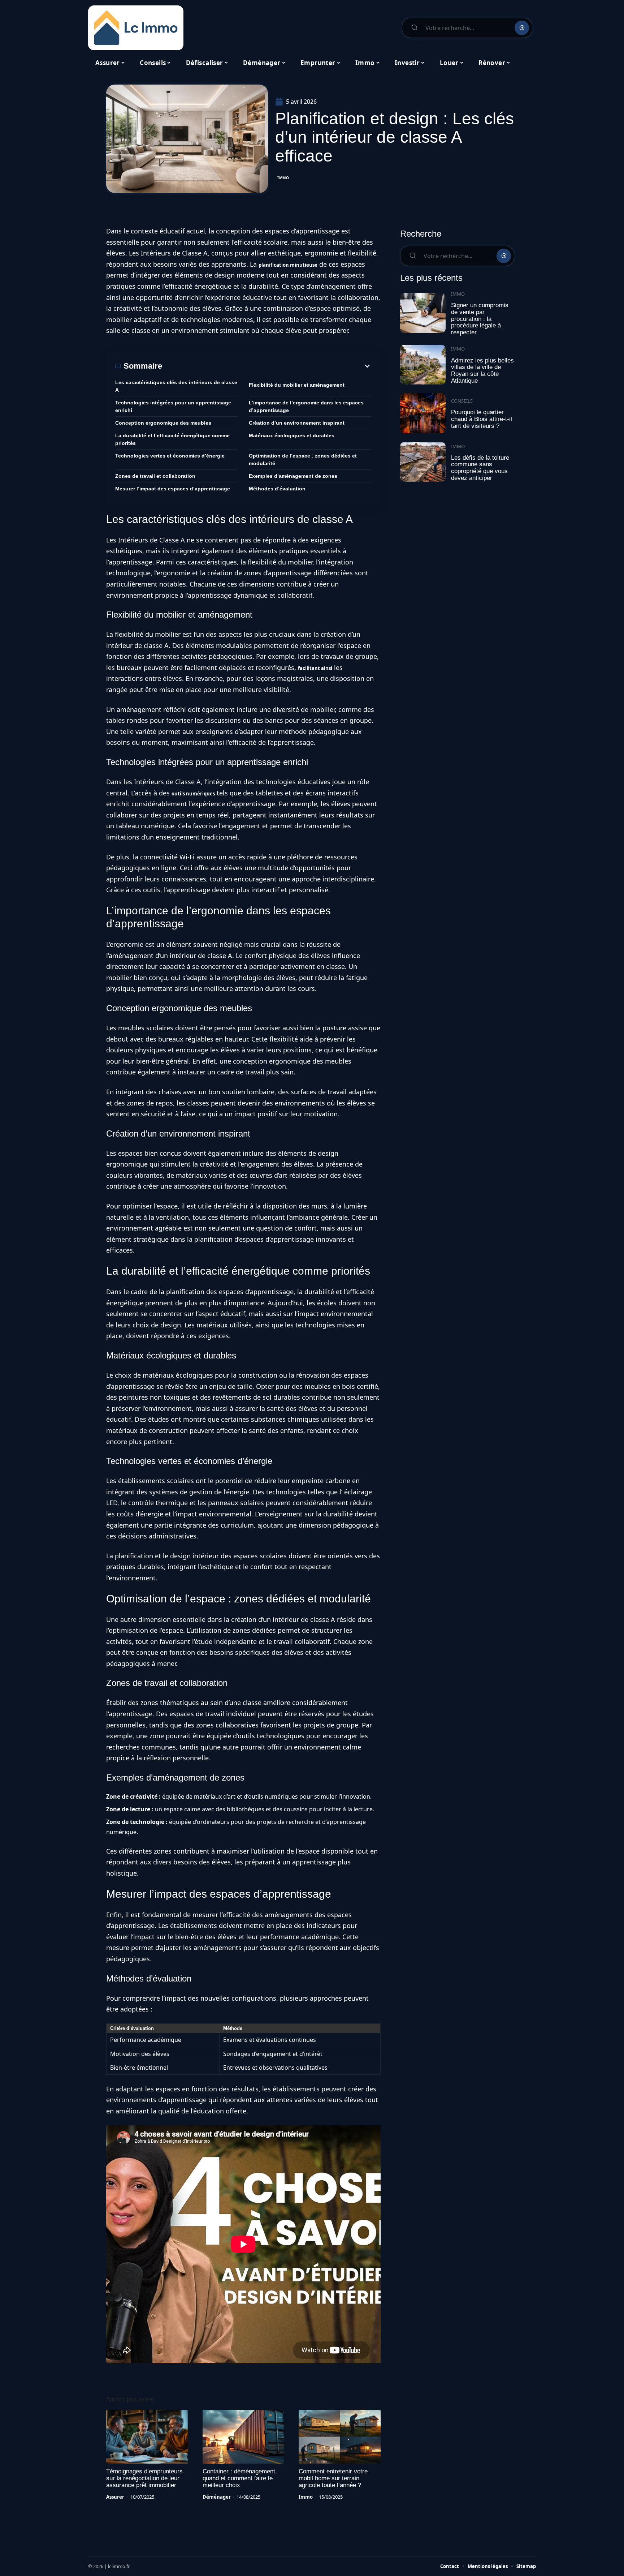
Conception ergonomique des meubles (163, 423)
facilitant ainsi (315, 668)
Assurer (115, 2497)
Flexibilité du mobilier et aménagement (297, 385)
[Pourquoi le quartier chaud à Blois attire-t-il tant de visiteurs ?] (423, 413)
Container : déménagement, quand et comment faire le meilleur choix (240, 2478)
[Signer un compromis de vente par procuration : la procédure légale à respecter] (423, 313)
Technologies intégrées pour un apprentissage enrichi (173, 406)
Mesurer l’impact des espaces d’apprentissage (173, 489)
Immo (283, 178)
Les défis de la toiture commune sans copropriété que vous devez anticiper (480, 468)
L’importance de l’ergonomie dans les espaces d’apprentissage (306, 406)
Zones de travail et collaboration (155, 476)
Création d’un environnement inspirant (297, 423)
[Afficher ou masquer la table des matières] (267, 366)
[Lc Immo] (136, 28)
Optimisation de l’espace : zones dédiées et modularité (303, 460)
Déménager (217, 2497)
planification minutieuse (288, 265)
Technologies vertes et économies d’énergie (170, 456)
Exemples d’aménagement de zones (293, 476)
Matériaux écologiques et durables (292, 435)
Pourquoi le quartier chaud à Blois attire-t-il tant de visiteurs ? (482, 419)
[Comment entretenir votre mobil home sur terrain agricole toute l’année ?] (340, 2437)
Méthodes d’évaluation (277, 489)
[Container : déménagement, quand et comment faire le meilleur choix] (244, 2437)
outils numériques (193, 794)
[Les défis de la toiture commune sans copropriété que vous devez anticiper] (423, 462)
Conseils (462, 401)
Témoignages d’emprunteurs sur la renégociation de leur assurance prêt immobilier (144, 2478)
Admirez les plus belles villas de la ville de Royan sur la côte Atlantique (482, 371)
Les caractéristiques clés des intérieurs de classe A (176, 386)
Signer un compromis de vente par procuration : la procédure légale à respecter (480, 319)
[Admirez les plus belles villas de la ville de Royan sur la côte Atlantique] (423, 365)
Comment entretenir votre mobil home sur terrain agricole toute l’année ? (333, 2478)
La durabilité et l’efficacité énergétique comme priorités (172, 439)
